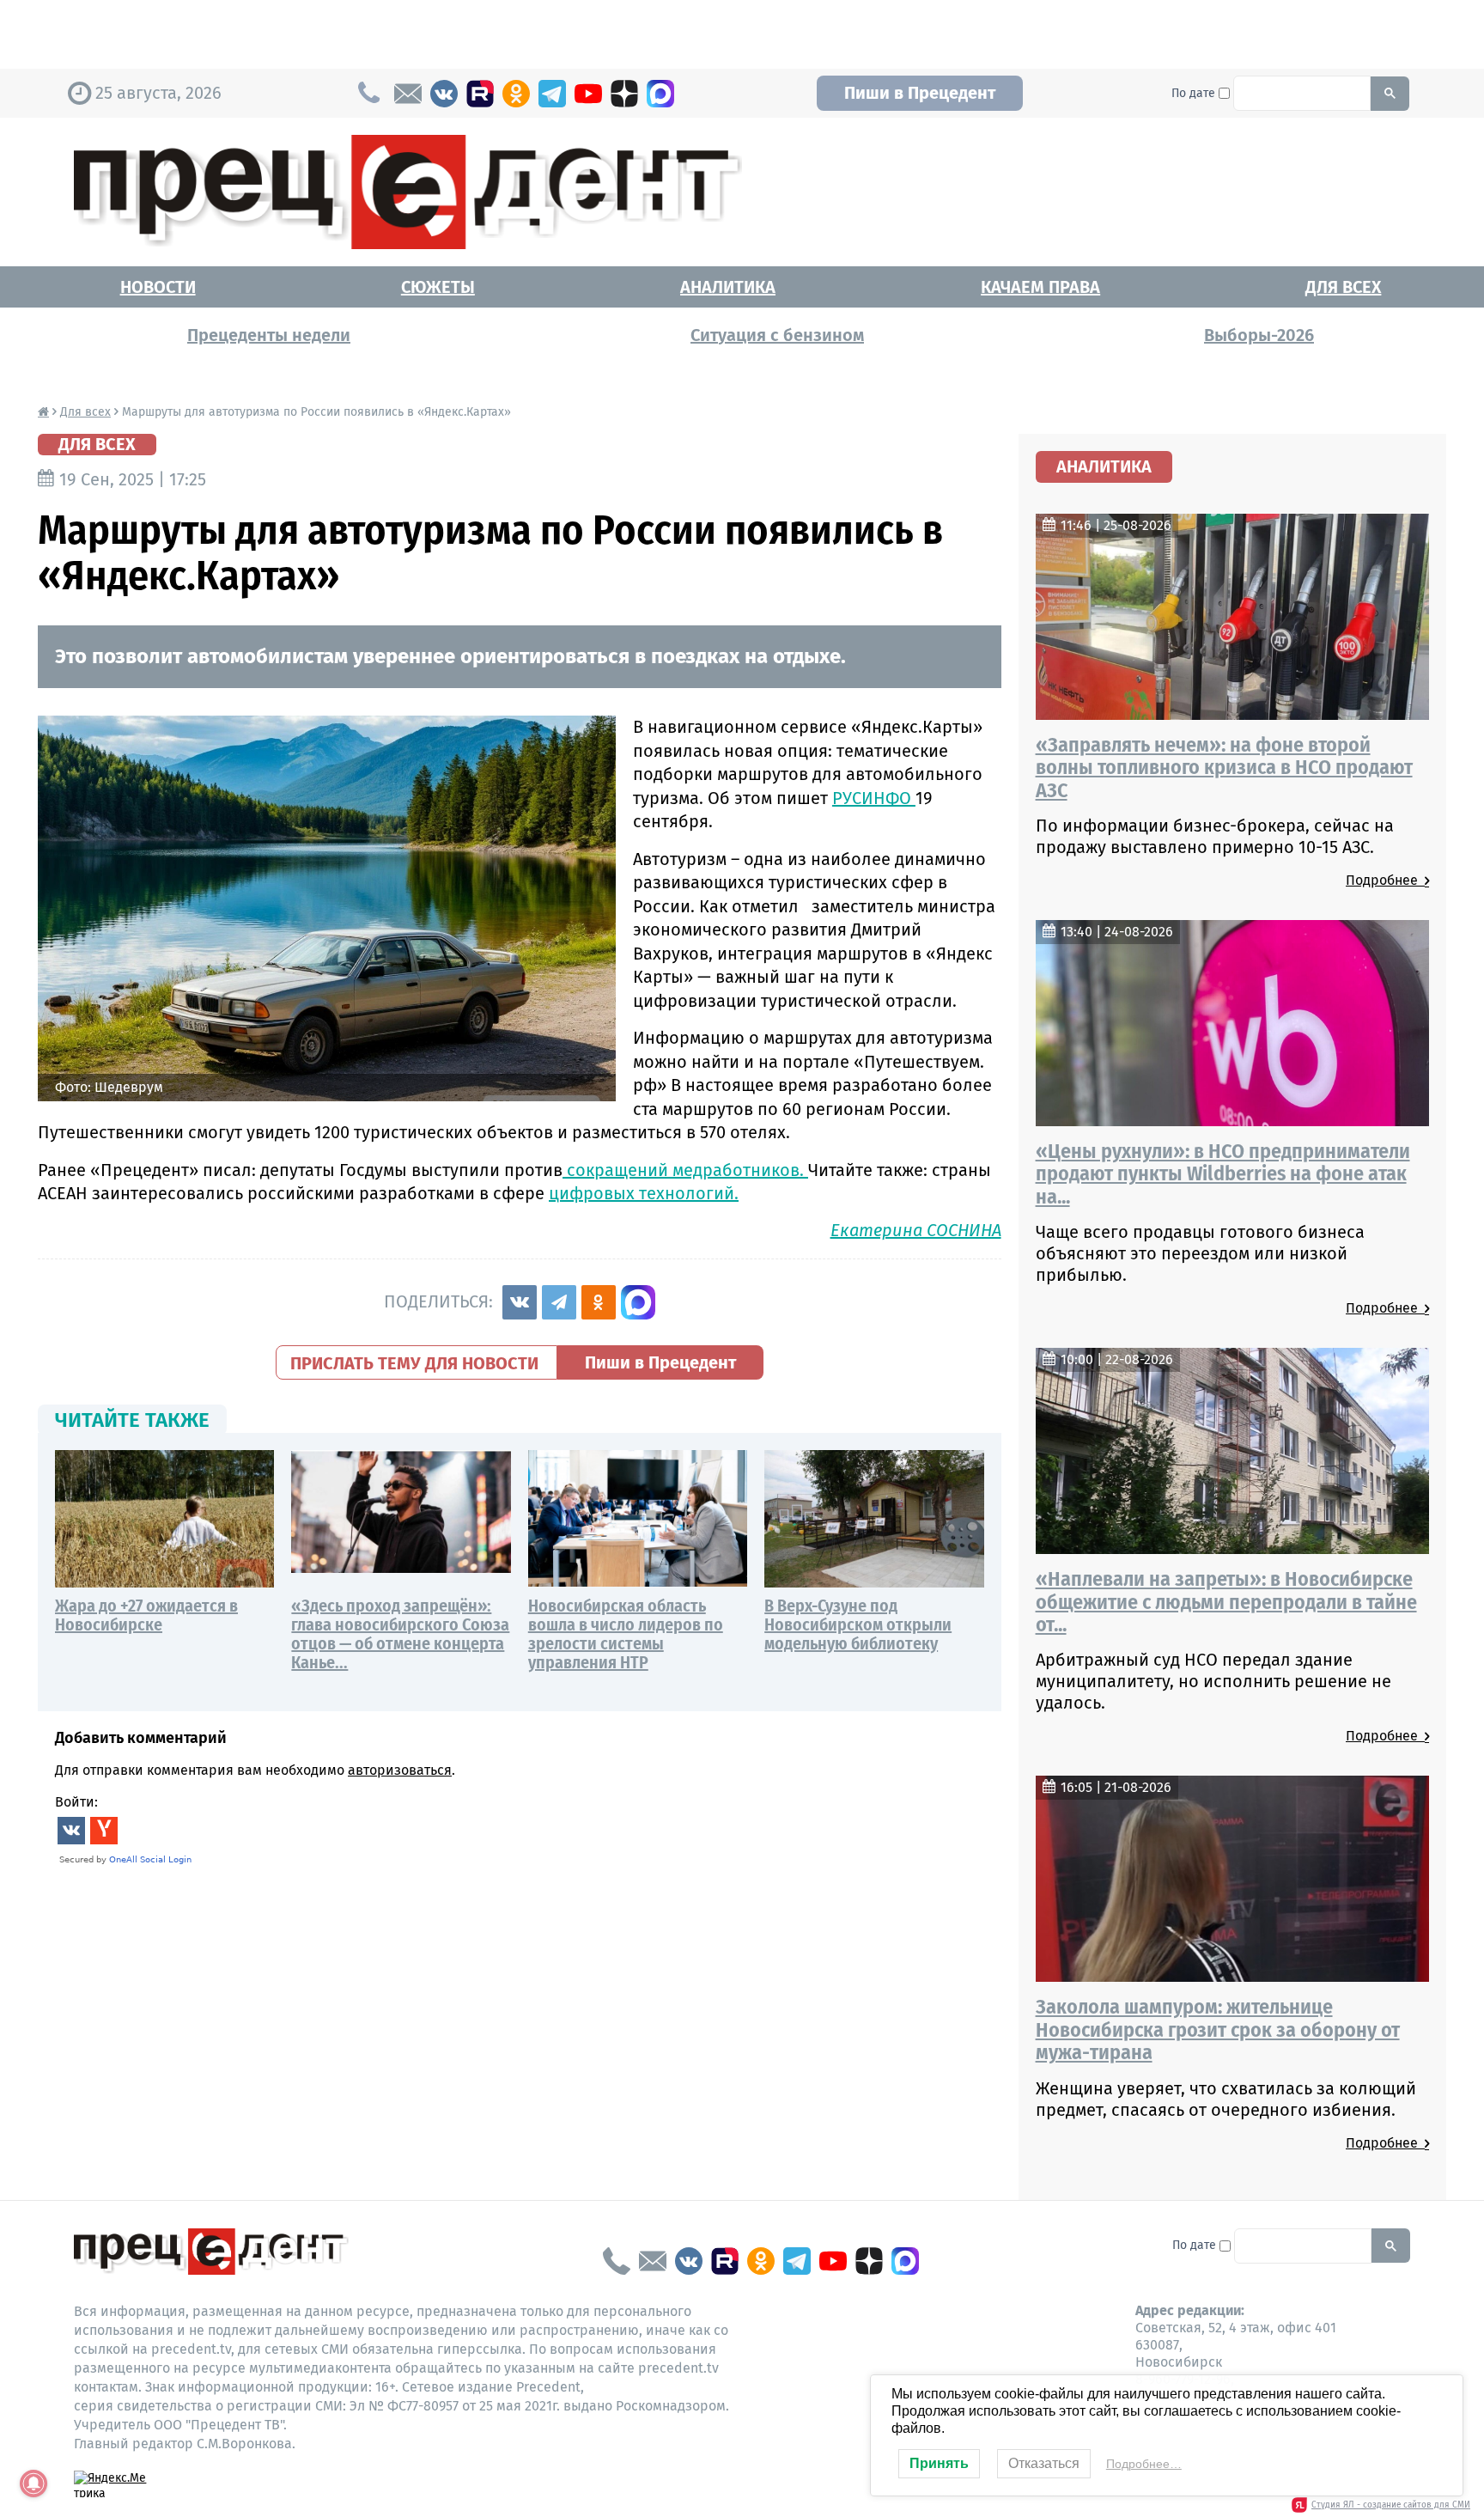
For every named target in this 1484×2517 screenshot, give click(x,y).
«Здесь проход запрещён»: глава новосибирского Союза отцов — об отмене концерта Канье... (400, 1634)
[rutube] (480, 94)
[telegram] (552, 94)
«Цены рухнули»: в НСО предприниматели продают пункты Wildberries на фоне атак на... (1223, 1174)
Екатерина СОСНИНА (916, 1230)
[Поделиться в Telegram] (559, 1302)
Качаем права (1040, 287)
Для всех (1343, 287)
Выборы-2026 (1259, 335)
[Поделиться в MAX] (638, 1302)
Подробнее (1385, 880)
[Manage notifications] (33, 2483)
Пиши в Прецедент (920, 93)
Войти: (76, 1802)
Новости (158, 287)
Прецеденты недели (269, 335)
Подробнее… (1144, 2464)
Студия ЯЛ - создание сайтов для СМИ (1391, 2505)
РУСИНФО (874, 798)
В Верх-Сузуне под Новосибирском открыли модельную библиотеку (858, 1624)
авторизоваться (400, 1770)
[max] (660, 94)
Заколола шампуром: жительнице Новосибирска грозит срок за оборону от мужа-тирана (1218, 2029)
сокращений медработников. (685, 1170)
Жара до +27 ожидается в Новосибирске (146, 1615)
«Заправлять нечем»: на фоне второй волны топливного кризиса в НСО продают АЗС (1224, 768)
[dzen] (624, 94)
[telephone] (617, 2261)
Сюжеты (438, 287)
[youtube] (588, 94)
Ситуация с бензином (777, 335)
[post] (408, 94)
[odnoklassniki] (516, 94)
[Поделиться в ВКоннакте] (520, 1302)
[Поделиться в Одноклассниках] (599, 1302)
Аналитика (728, 287)
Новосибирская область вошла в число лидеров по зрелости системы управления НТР (626, 1634)
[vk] (444, 94)
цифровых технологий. (644, 1193)
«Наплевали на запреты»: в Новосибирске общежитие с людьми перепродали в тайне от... (1226, 1602)
